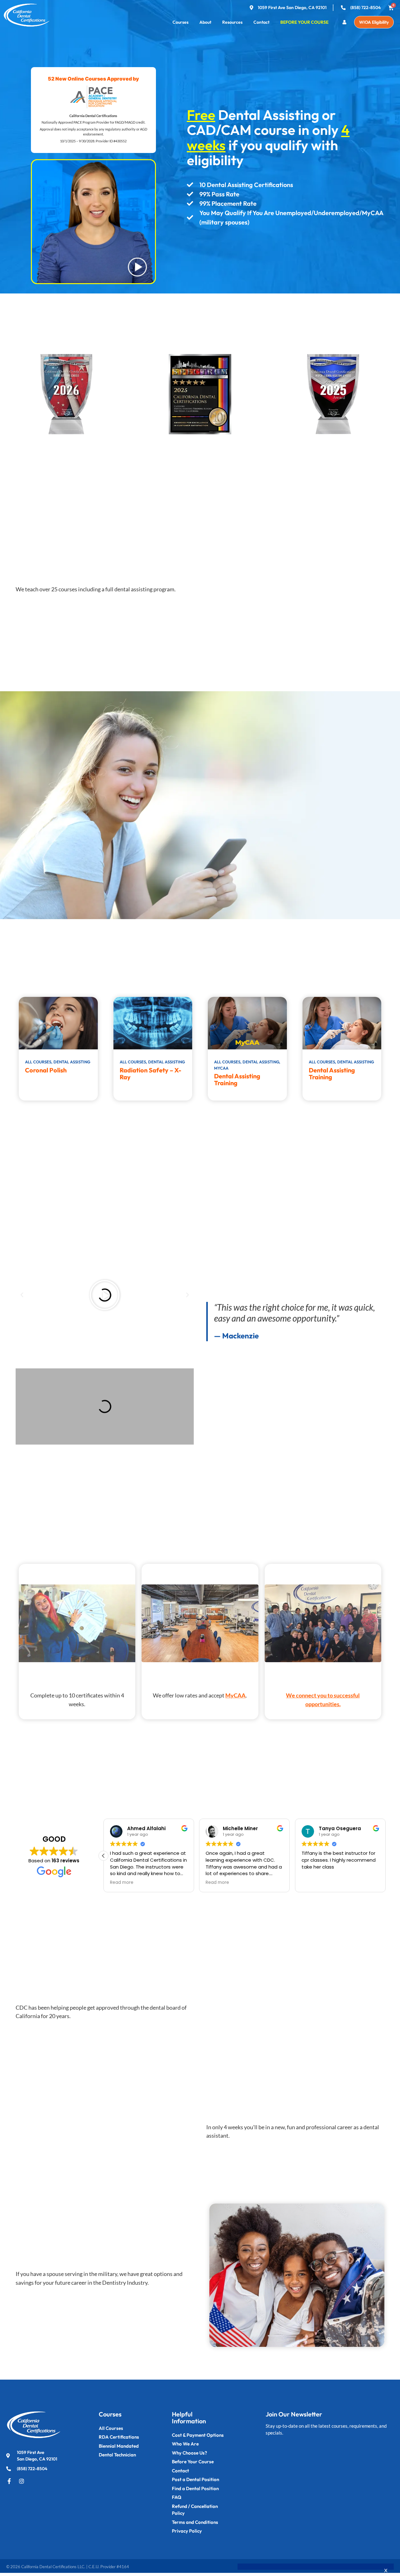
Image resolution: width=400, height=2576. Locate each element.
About (205, 22)
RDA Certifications (119, 2437)
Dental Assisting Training (237, 1079)
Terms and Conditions (195, 2522)
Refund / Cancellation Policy (195, 2510)
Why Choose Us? (190, 2453)
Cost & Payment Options (198, 2435)
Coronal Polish (46, 1070)
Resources (232, 22)
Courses (180, 22)
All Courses (111, 2428)
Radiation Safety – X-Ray (150, 1074)
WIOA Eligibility (374, 22)
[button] (22, 1295)
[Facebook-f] (9, 2481)
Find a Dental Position (195, 2488)
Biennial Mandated (119, 2446)
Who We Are (185, 2444)
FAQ (177, 2497)
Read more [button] (122, 1883)
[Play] (105, 1295)
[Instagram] (22, 2481)
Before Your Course (304, 22)
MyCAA (235, 1695)
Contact (261, 22)
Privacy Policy (187, 2531)
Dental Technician (117, 2455)
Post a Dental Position (195, 2479)
